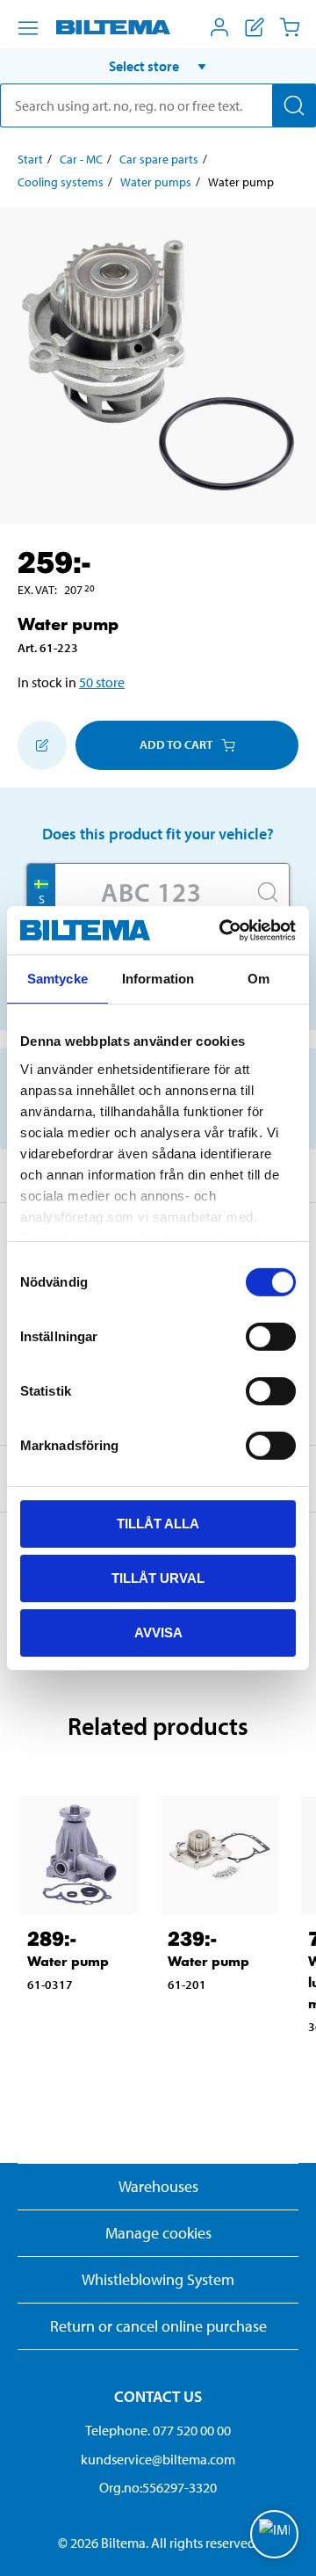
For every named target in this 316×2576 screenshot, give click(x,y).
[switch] (271, 1337)
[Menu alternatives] (28, 28)
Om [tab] (259, 979)
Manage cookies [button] (158, 2233)
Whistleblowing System (158, 2279)
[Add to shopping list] (42, 745)
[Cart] (290, 27)
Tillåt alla (158, 1524)
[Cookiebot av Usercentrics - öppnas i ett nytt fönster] (223, 930)
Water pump (68, 1961)
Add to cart (176, 744)
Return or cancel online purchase (158, 2326)
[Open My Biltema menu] (219, 27)
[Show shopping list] (255, 27)
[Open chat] (274, 2534)
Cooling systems (61, 182)
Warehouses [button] (158, 2186)
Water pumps (156, 182)
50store (102, 682)
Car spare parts (159, 159)
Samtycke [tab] (57, 979)
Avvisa (158, 1632)
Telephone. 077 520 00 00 (158, 2430)
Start (30, 159)
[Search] (294, 105)
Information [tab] (158, 979)
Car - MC (81, 159)
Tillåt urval (158, 1578)
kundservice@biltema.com (158, 2459)
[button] (158, 66)
